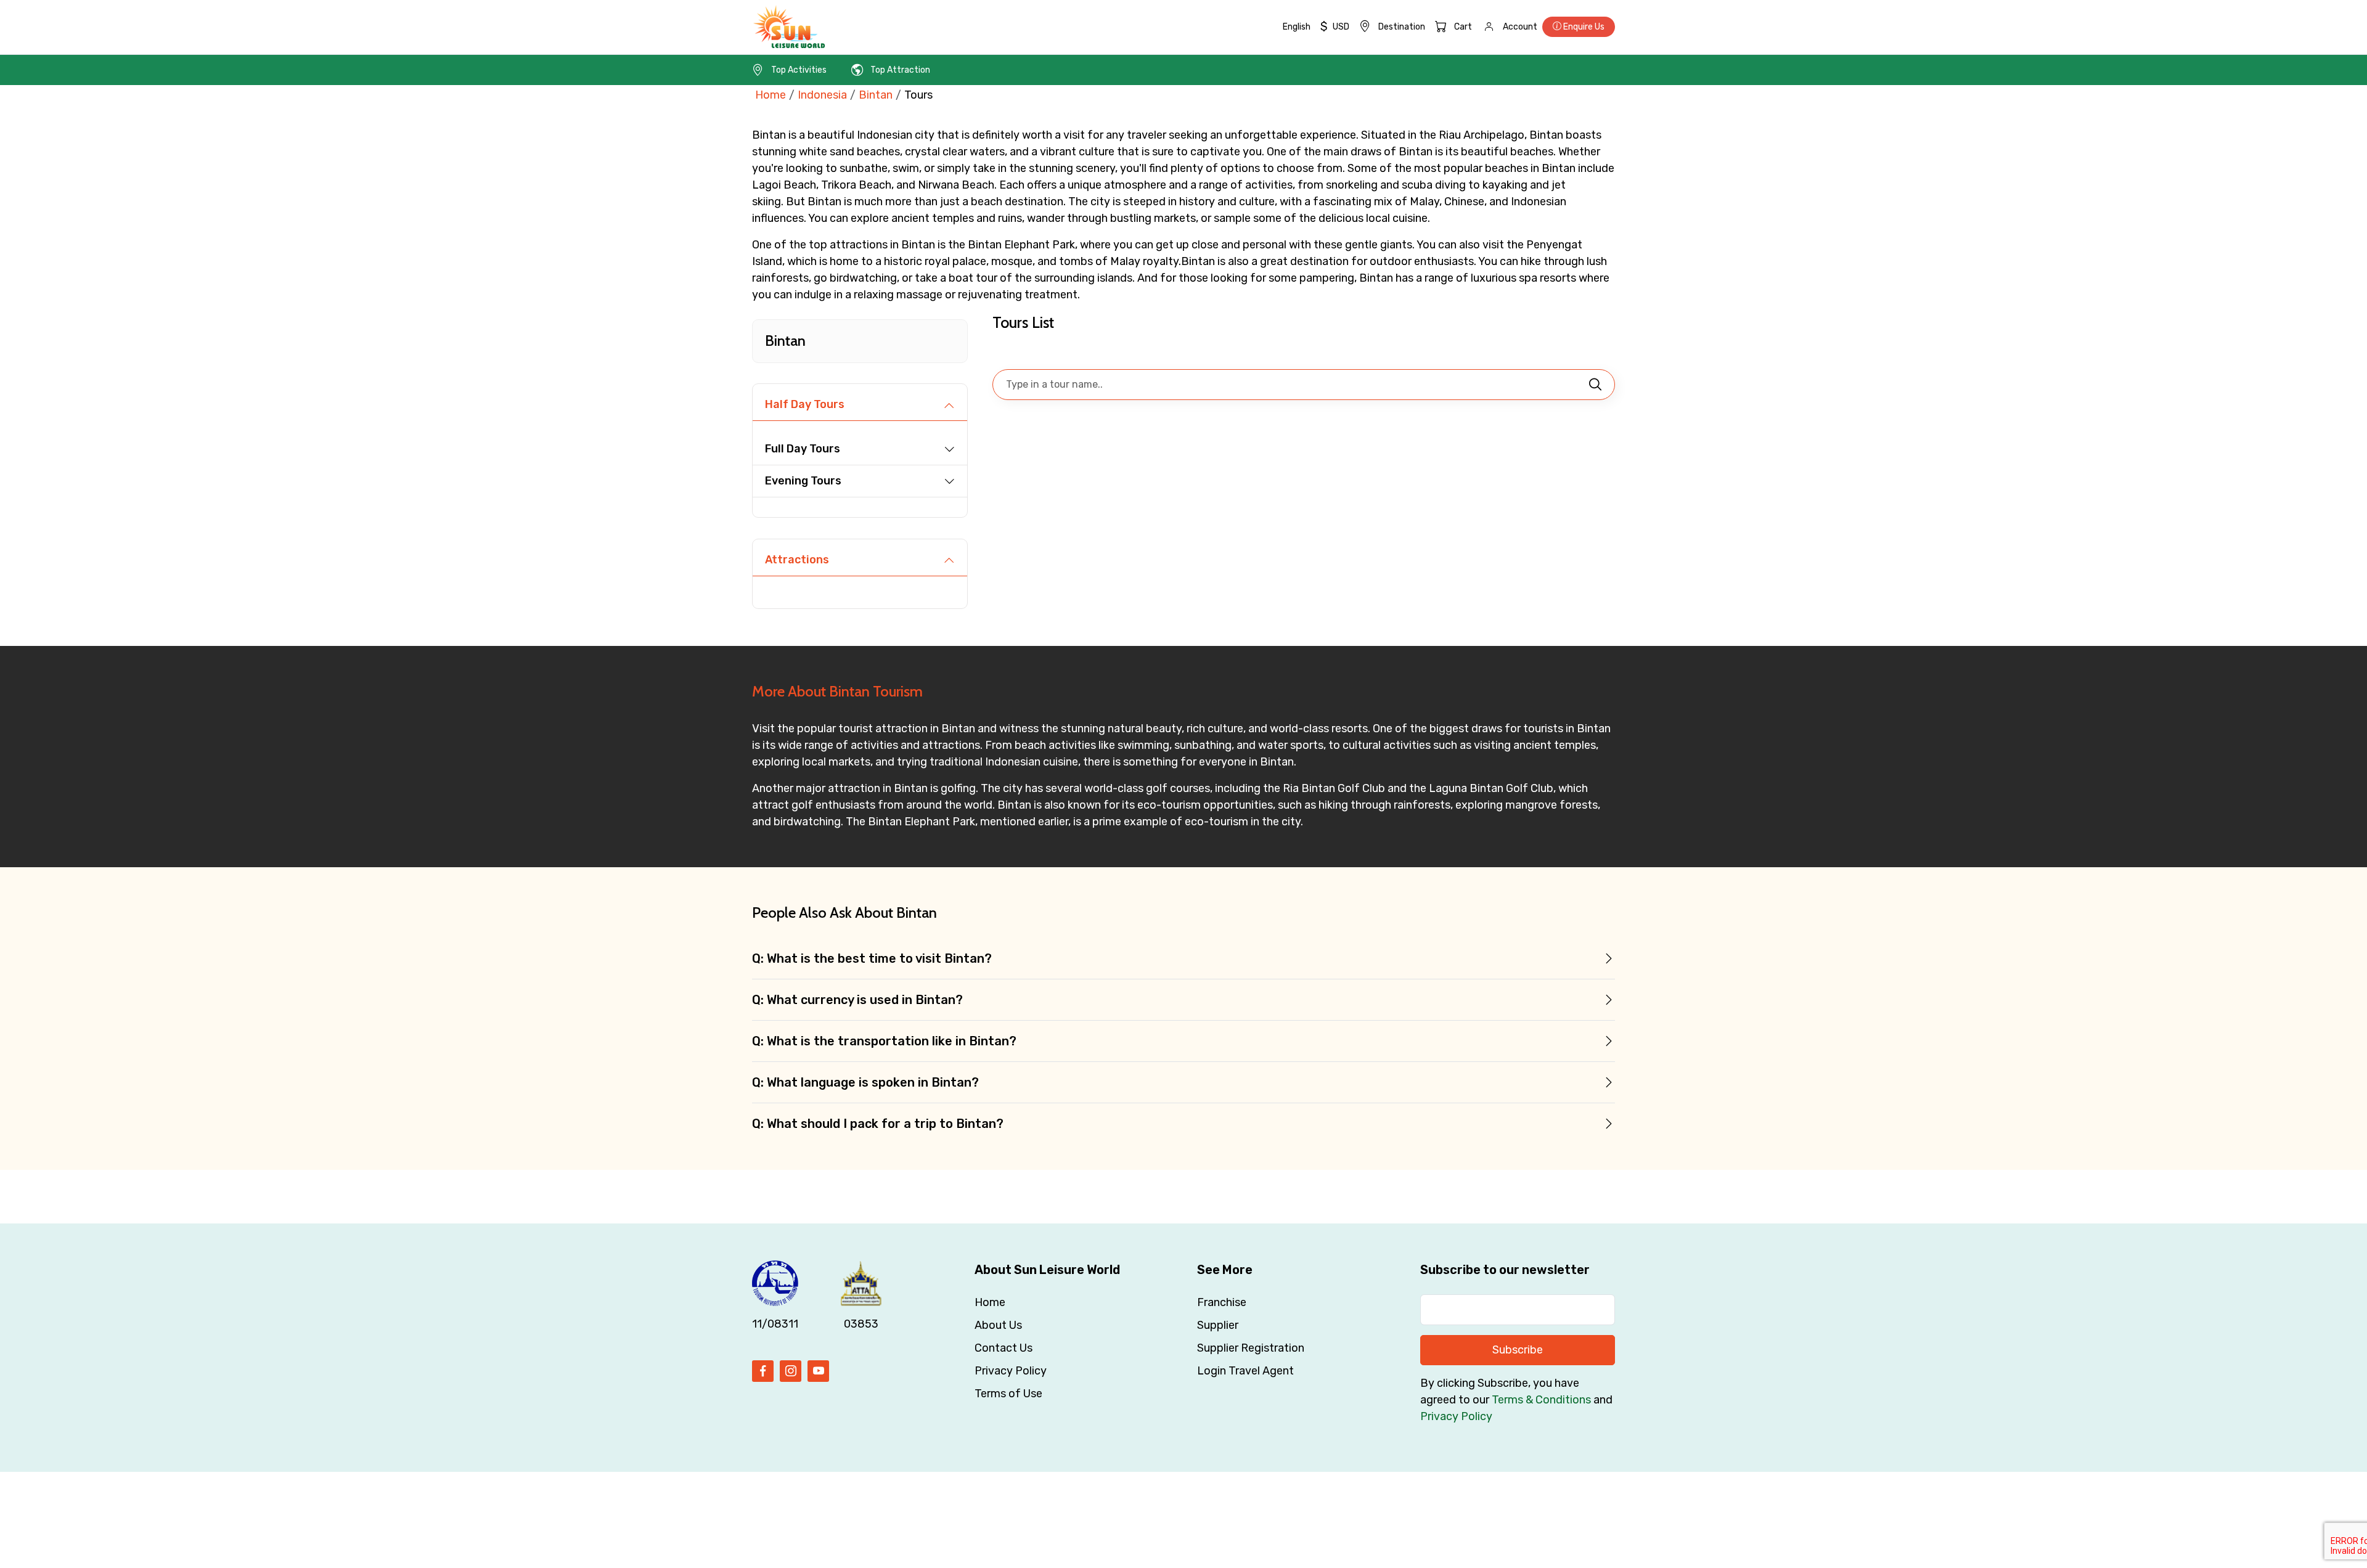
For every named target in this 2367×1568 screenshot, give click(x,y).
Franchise (1222, 1302)
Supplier (1218, 1325)
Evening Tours (803, 481)
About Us (998, 1325)
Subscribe (1518, 1350)
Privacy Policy (1011, 1371)
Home (771, 95)
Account (1520, 27)
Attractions (797, 560)
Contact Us (1004, 1348)
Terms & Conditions (1541, 1400)
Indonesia (822, 95)
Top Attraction (900, 70)
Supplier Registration (1251, 1348)
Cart (1463, 27)
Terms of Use (1008, 1394)
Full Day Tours (803, 449)
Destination (1402, 27)
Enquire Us (1583, 27)
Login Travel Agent (1245, 1371)
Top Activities (799, 70)
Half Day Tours (805, 404)
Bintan (876, 95)
